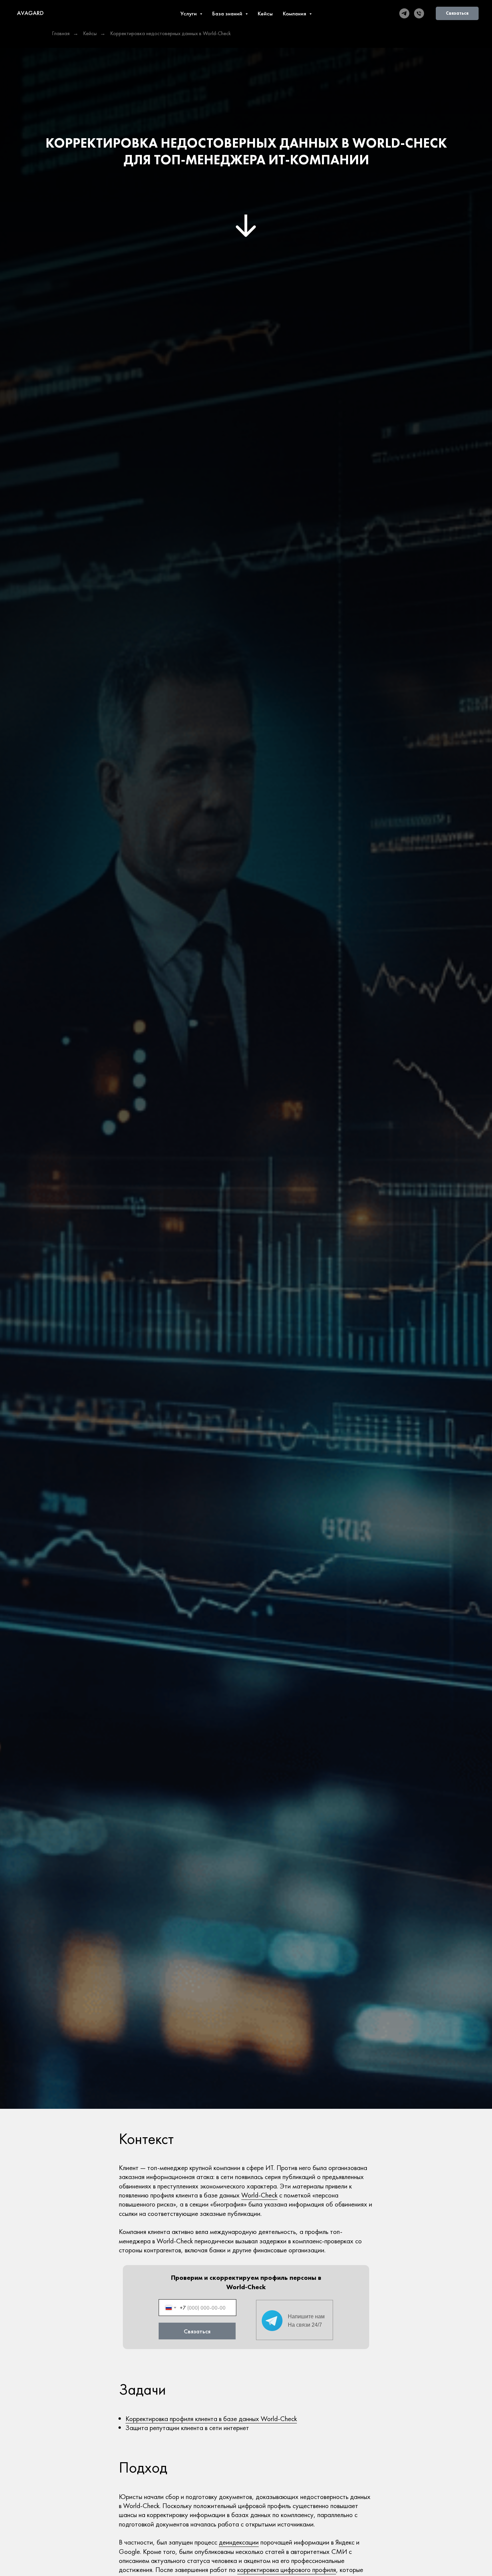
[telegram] (404, 13)
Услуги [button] (189, 13)
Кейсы (265, 13)
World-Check (259, 2195)
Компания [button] (295, 13)
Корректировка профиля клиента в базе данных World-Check (211, 2419)
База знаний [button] (228, 13)
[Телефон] (419, 13)
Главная (61, 33)
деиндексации (239, 2542)
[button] (457, 13)
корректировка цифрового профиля (287, 2569)
